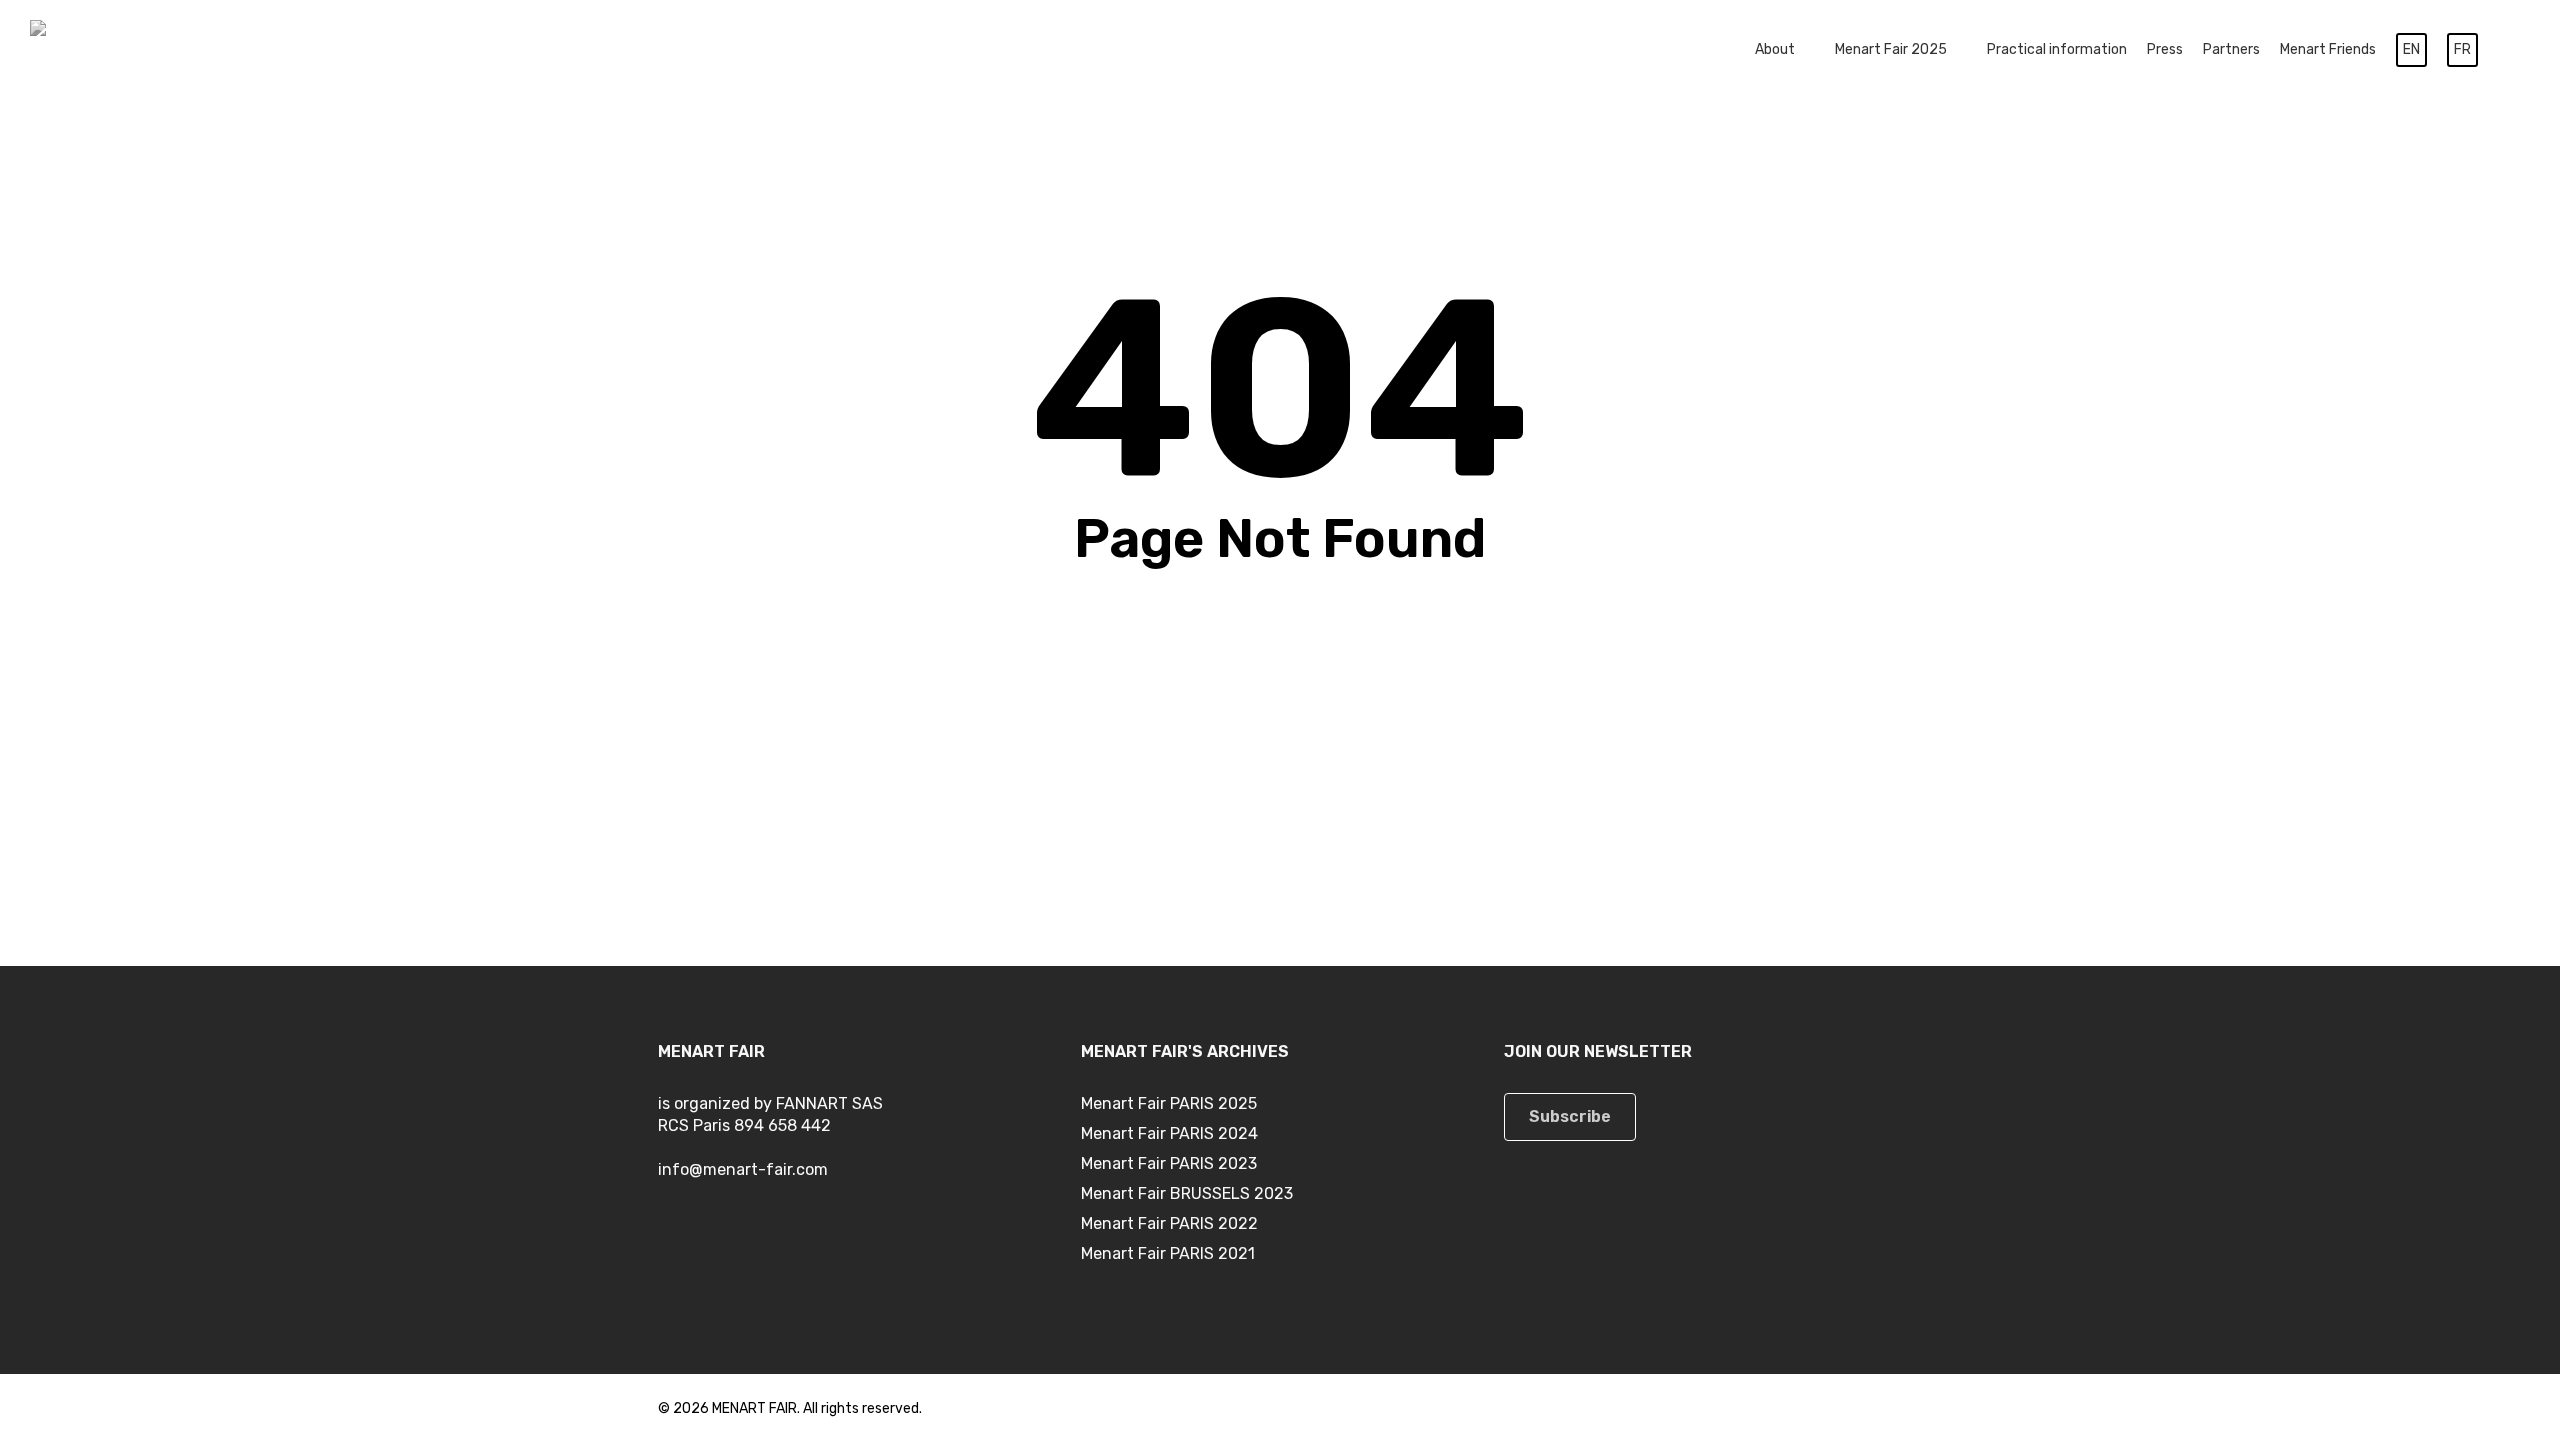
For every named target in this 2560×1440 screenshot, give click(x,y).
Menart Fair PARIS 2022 (1169, 1223)
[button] (1570, 1117)
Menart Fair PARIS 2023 (1169, 1163)
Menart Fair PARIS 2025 (1169, 1103)
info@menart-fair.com (743, 1169)
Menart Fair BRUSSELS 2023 (1187, 1193)
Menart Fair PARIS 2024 (1169, 1133)
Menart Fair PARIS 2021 (1168, 1253)
